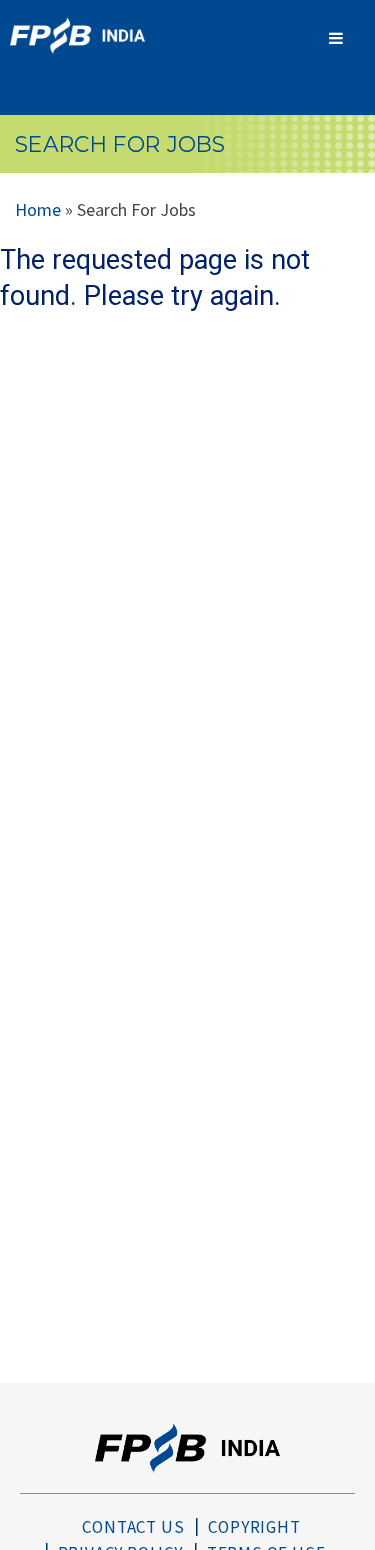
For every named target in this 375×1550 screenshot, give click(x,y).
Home (38, 209)
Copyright (254, 1527)
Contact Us (133, 1527)
